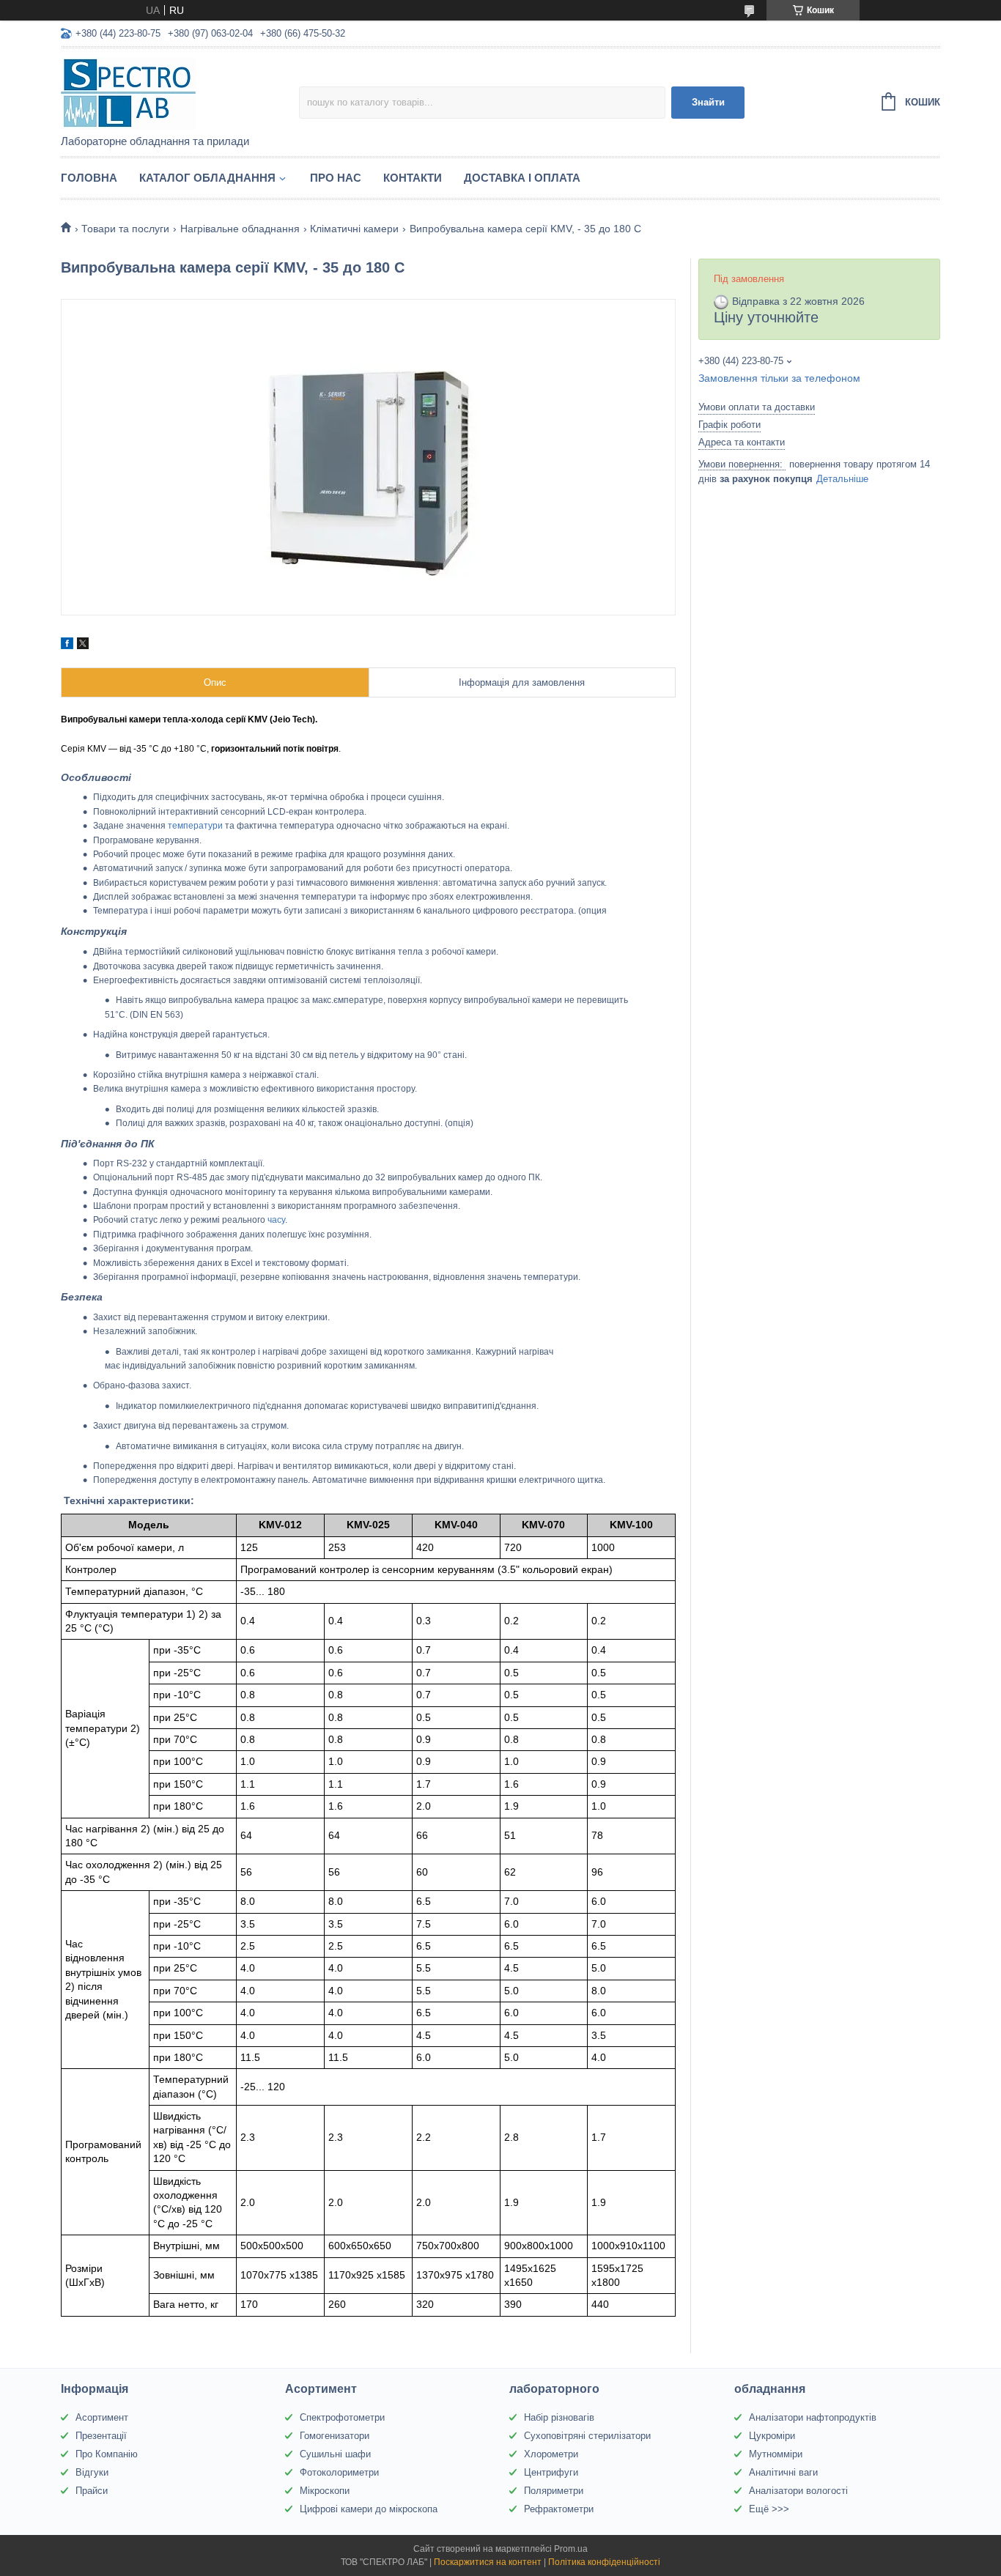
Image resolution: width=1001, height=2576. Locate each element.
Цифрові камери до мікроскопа (369, 2509)
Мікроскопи (325, 2491)
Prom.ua (571, 2549)
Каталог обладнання (207, 178)
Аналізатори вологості (798, 2491)
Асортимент (102, 2417)
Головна (89, 178)
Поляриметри (554, 2491)
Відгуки (92, 2472)
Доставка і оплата (522, 178)
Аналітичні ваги (783, 2472)
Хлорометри (551, 2454)
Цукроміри (772, 2436)
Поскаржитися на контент (488, 2562)
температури (195, 826)
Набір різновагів (559, 2417)
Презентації (101, 2436)
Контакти (413, 178)
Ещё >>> (769, 2509)
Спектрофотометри (342, 2417)
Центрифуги (551, 2472)
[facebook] (67, 645)
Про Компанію (107, 2454)
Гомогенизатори (335, 2436)
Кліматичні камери (354, 229)
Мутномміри (776, 2454)
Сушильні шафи (335, 2454)
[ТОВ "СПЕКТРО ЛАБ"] (180, 92)
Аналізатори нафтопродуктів (813, 2417)
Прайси (92, 2491)
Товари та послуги (125, 229)
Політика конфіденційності (604, 2562)
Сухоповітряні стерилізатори (587, 2436)
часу (276, 1220)
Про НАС (336, 178)
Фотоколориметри (339, 2472)
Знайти (708, 102)
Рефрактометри (559, 2509)
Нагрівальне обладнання (240, 229)
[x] (83, 645)
